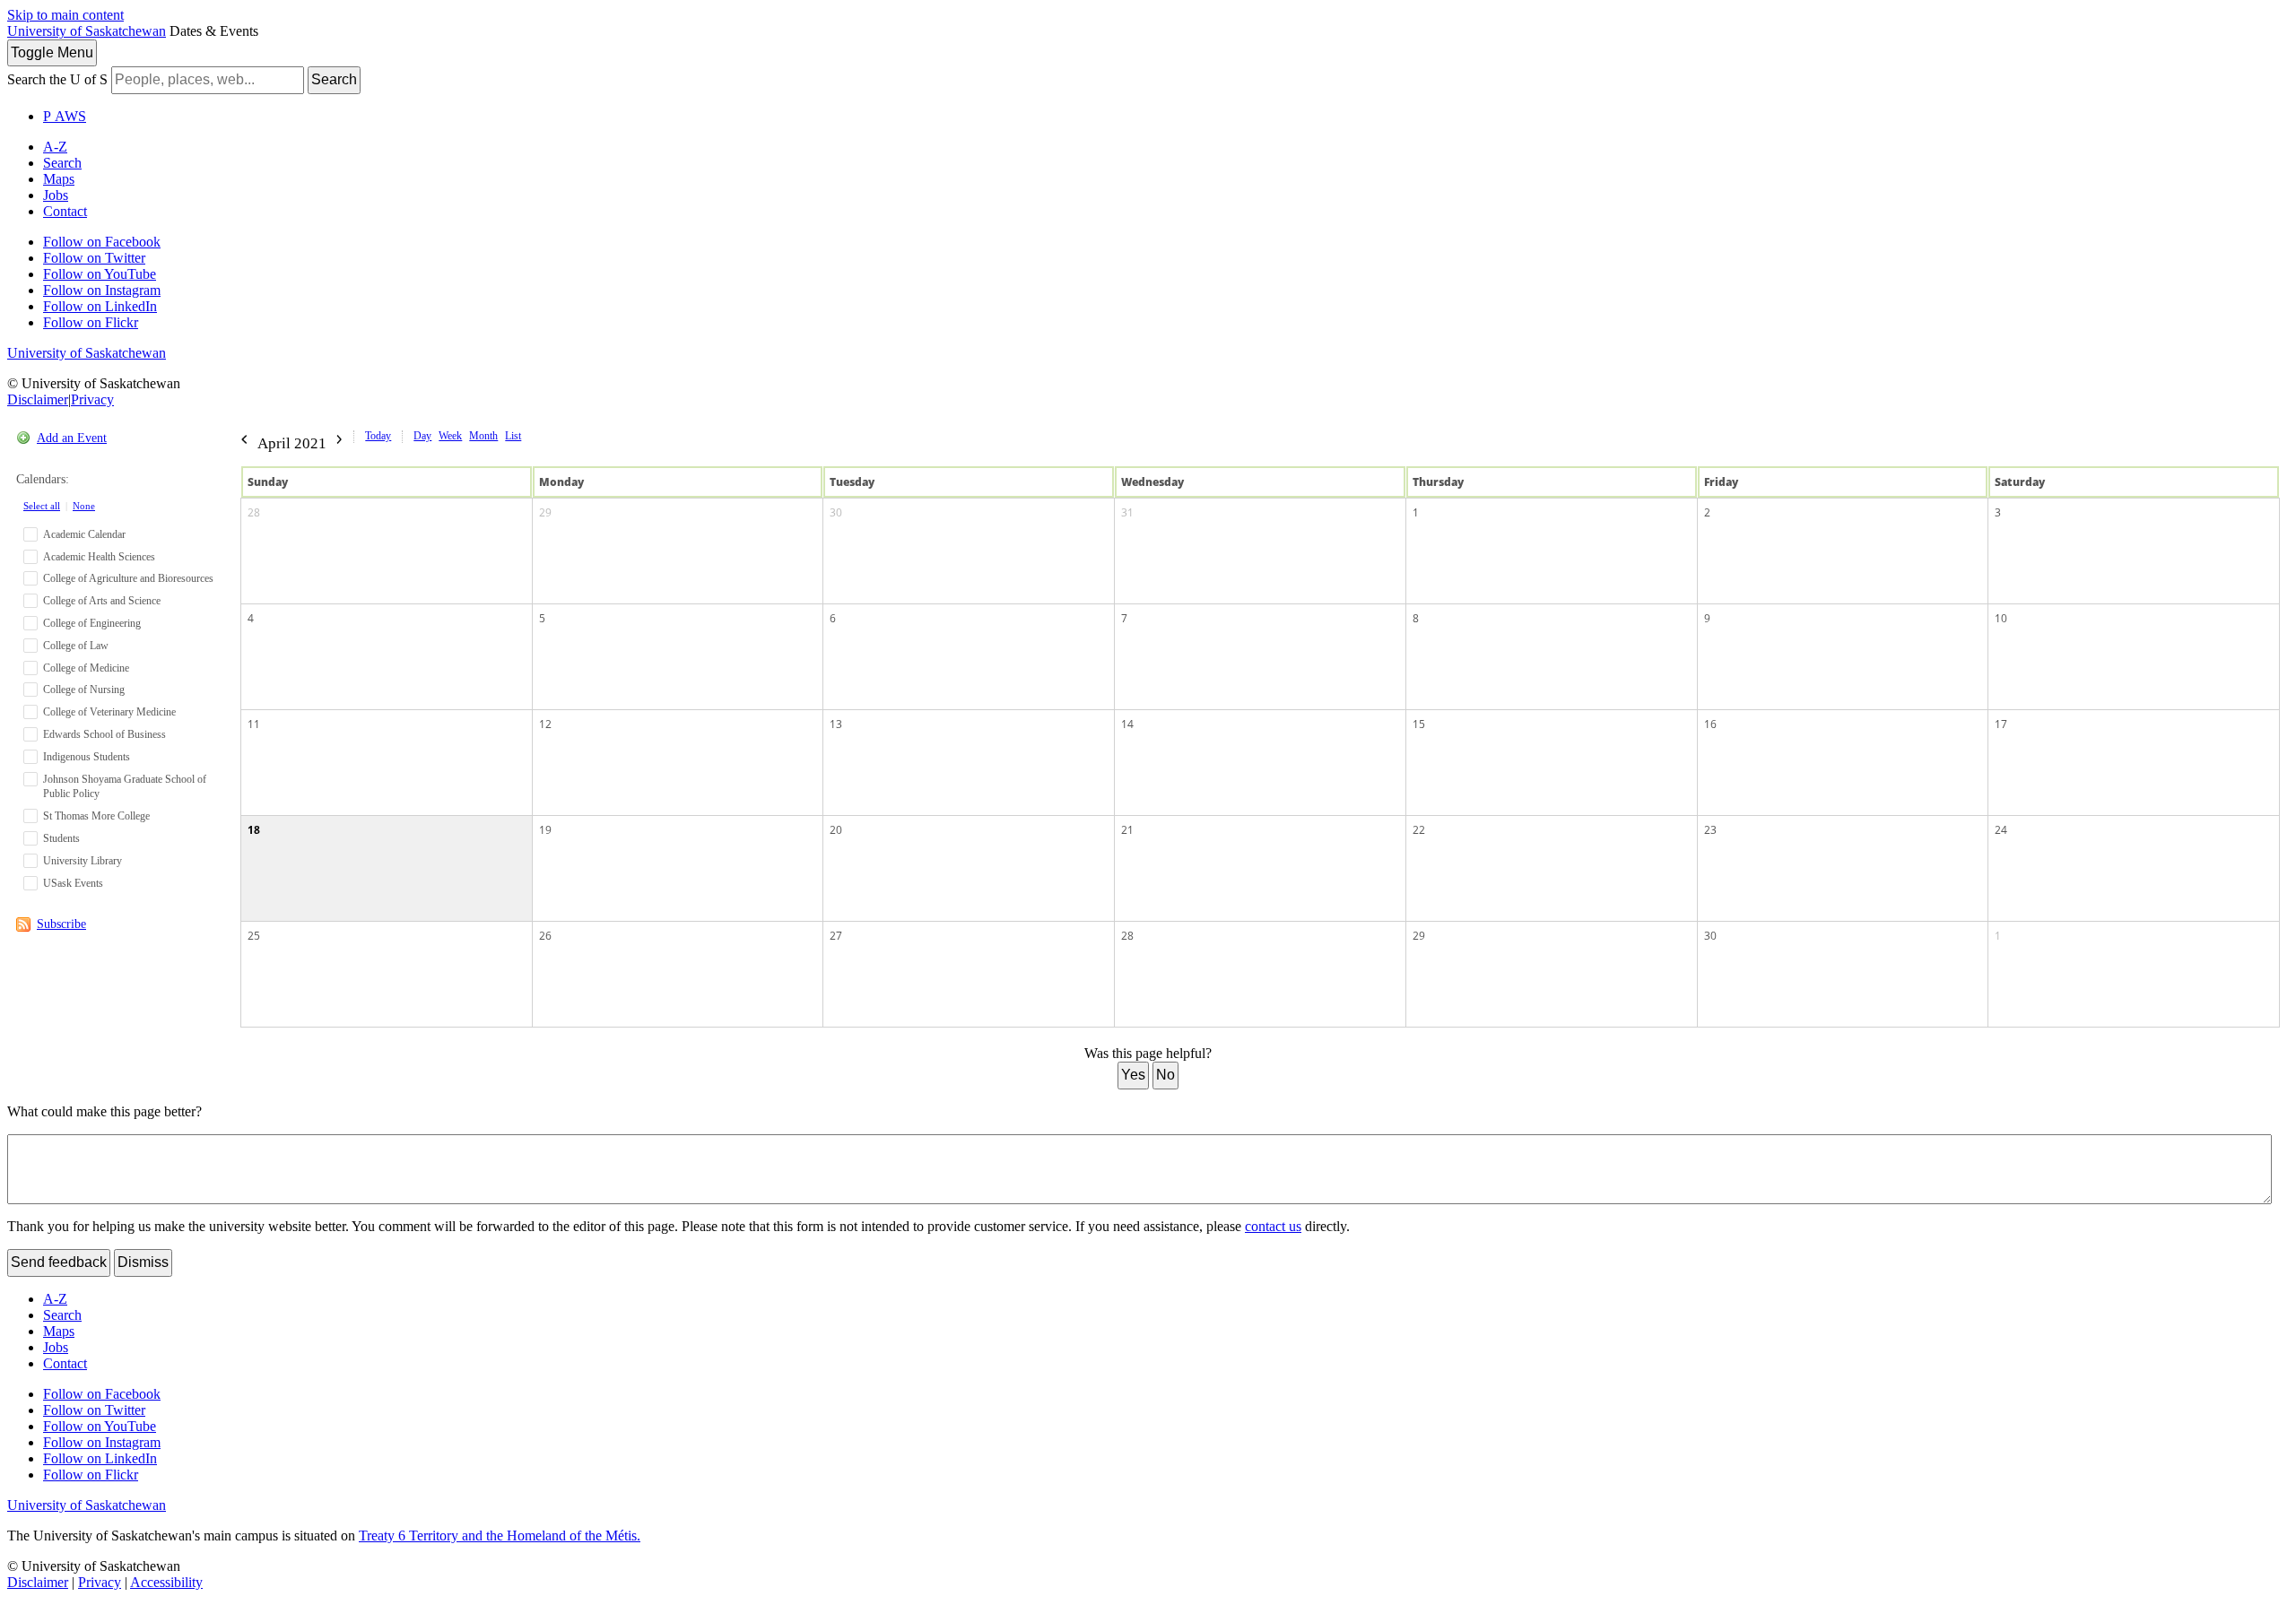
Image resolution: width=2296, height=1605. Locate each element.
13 (836, 724)
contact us (1273, 1226)
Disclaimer (38, 399)
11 (254, 724)
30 (836, 512)
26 (545, 936)
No (1165, 1075)
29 (545, 512)
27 (836, 936)
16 (1710, 724)
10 (2001, 618)
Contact (65, 211)
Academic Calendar (84, 534)
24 (2001, 830)
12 (545, 724)
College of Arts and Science (102, 601)
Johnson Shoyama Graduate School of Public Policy (125, 787)
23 (1710, 830)
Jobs (56, 195)
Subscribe (61, 924)
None (84, 506)
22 (1419, 830)
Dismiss (143, 1262)
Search (334, 79)
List (513, 436)
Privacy (92, 399)
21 (1127, 830)
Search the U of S (57, 79)
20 (836, 830)
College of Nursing (84, 690)
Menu (52, 52)
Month (483, 436)
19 (545, 830)
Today (378, 436)
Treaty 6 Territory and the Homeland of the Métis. (500, 1536)
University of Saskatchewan (87, 31)
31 (1127, 512)
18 (254, 830)
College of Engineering (92, 623)
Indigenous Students (87, 757)
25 (254, 936)
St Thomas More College (96, 816)
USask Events (73, 883)
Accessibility (166, 1582)
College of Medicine (86, 668)
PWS (65, 116)
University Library (83, 861)
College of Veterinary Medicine (109, 712)
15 (1419, 724)
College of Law (76, 646)
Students (61, 838)
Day (422, 436)
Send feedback (59, 1262)
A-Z (55, 147)
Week (450, 436)
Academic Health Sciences (99, 557)
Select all (42, 506)
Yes (1133, 1075)
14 (1127, 724)
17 (2001, 724)
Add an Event (72, 438)
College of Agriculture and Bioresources (128, 578)
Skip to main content (65, 15)
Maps (59, 179)
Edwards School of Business (104, 734)
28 (254, 512)
